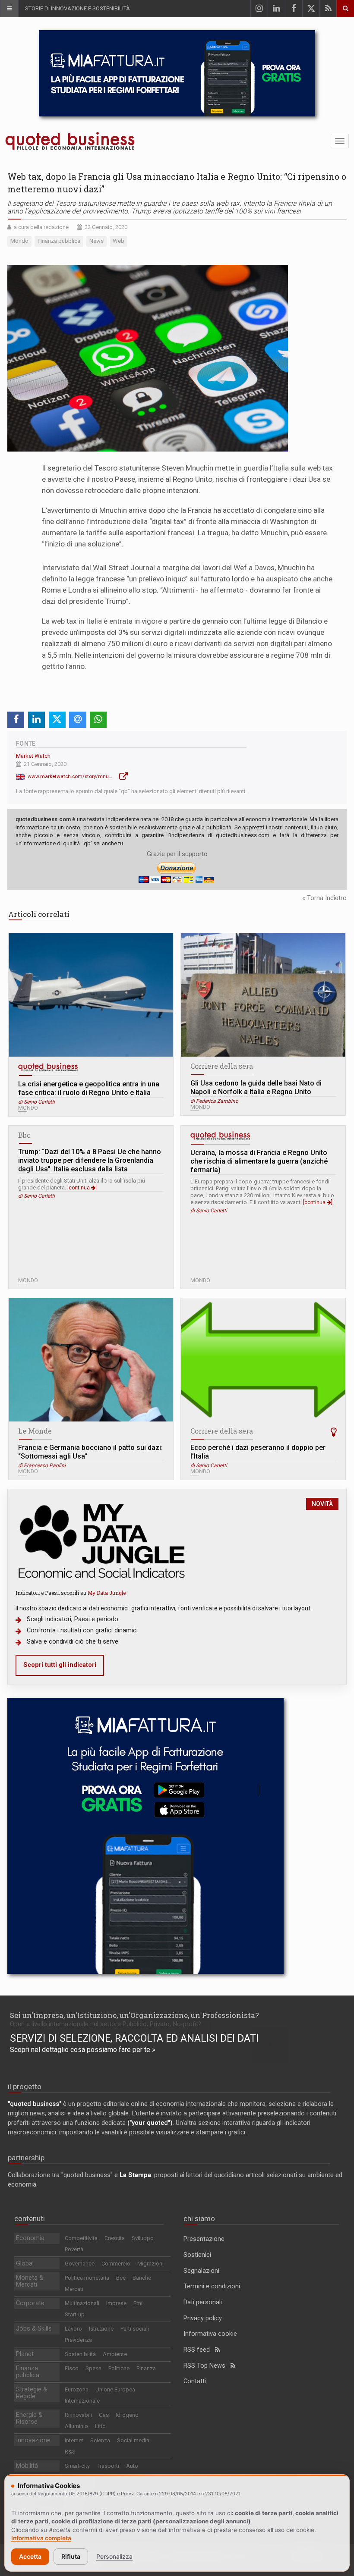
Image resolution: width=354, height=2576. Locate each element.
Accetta (30, 2556)
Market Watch (33, 756)
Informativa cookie (210, 2334)
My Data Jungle (107, 1593)
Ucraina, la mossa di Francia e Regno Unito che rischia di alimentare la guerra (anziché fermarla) (259, 1161)
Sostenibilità (80, 2354)
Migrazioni (150, 2264)
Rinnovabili (78, 2415)
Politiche (119, 2368)
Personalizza (114, 2556)
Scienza (100, 2440)
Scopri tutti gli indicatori (60, 1665)
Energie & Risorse (29, 2418)
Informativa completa (41, 2538)
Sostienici (197, 2255)
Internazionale (82, 2401)
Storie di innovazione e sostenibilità (77, 8)
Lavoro (73, 2329)
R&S (70, 2452)
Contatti (195, 2381)
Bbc (24, 1135)
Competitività (81, 2238)
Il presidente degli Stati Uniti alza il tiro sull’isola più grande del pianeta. (82, 1184)
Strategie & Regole (32, 2393)
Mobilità (27, 2466)
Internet (74, 2440)
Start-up (75, 2314)
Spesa (93, 2368)
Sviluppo (143, 2238)
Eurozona (77, 2389)
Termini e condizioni (212, 2286)
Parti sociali (135, 2329)
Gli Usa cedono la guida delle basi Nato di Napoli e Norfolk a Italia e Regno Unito (256, 1087)
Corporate (30, 2303)
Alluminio (76, 2426)
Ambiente (115, 2354)
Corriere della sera (222, 1066)
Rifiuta (71, 2556)
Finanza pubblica (28, 2372)
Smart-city (77, 2466)
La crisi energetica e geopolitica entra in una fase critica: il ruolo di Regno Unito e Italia (89, 1088)
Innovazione (33, 2440)
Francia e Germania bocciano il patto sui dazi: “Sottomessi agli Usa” (90, 1452)
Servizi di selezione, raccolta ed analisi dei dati (134, 2038)
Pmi (138, 2303)
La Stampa (135, 2175)
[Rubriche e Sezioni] (9, 9)
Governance (80, 2264)
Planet (25, 2354)
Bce (121, 2278)
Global (25, 2264)
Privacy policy (203, 2318)
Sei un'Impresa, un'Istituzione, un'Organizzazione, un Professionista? (134, 2015)
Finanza (146, 2368)
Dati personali (203, 2302)
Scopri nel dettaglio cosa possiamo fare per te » (83, 2050)
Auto (132, 2466)
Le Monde (35, 1431)
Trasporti (108, 2466)
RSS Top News (207, 2366)
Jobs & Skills (34, 2329)
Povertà (74, 2249)
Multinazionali (82, 2303)
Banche (142, 2278)
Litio (100, 2426)
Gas (104, 2415)
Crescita (115, 2238)
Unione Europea (115, 2389)
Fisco (72, 2368)
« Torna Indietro (324, 898)
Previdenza (78, 2340)
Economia (30, 2238)
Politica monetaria (87, 2278)
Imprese (116, 2303)
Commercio (116, 2264)
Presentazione (204, 2239)
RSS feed (199, 2350)
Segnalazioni (201, 2271)
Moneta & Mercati (30, 2281)
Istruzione (101, 2329)
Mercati (74, 2289)
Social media (133, 2440)
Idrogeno (127, 2415)
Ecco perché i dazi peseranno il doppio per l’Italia (258, 1452)
